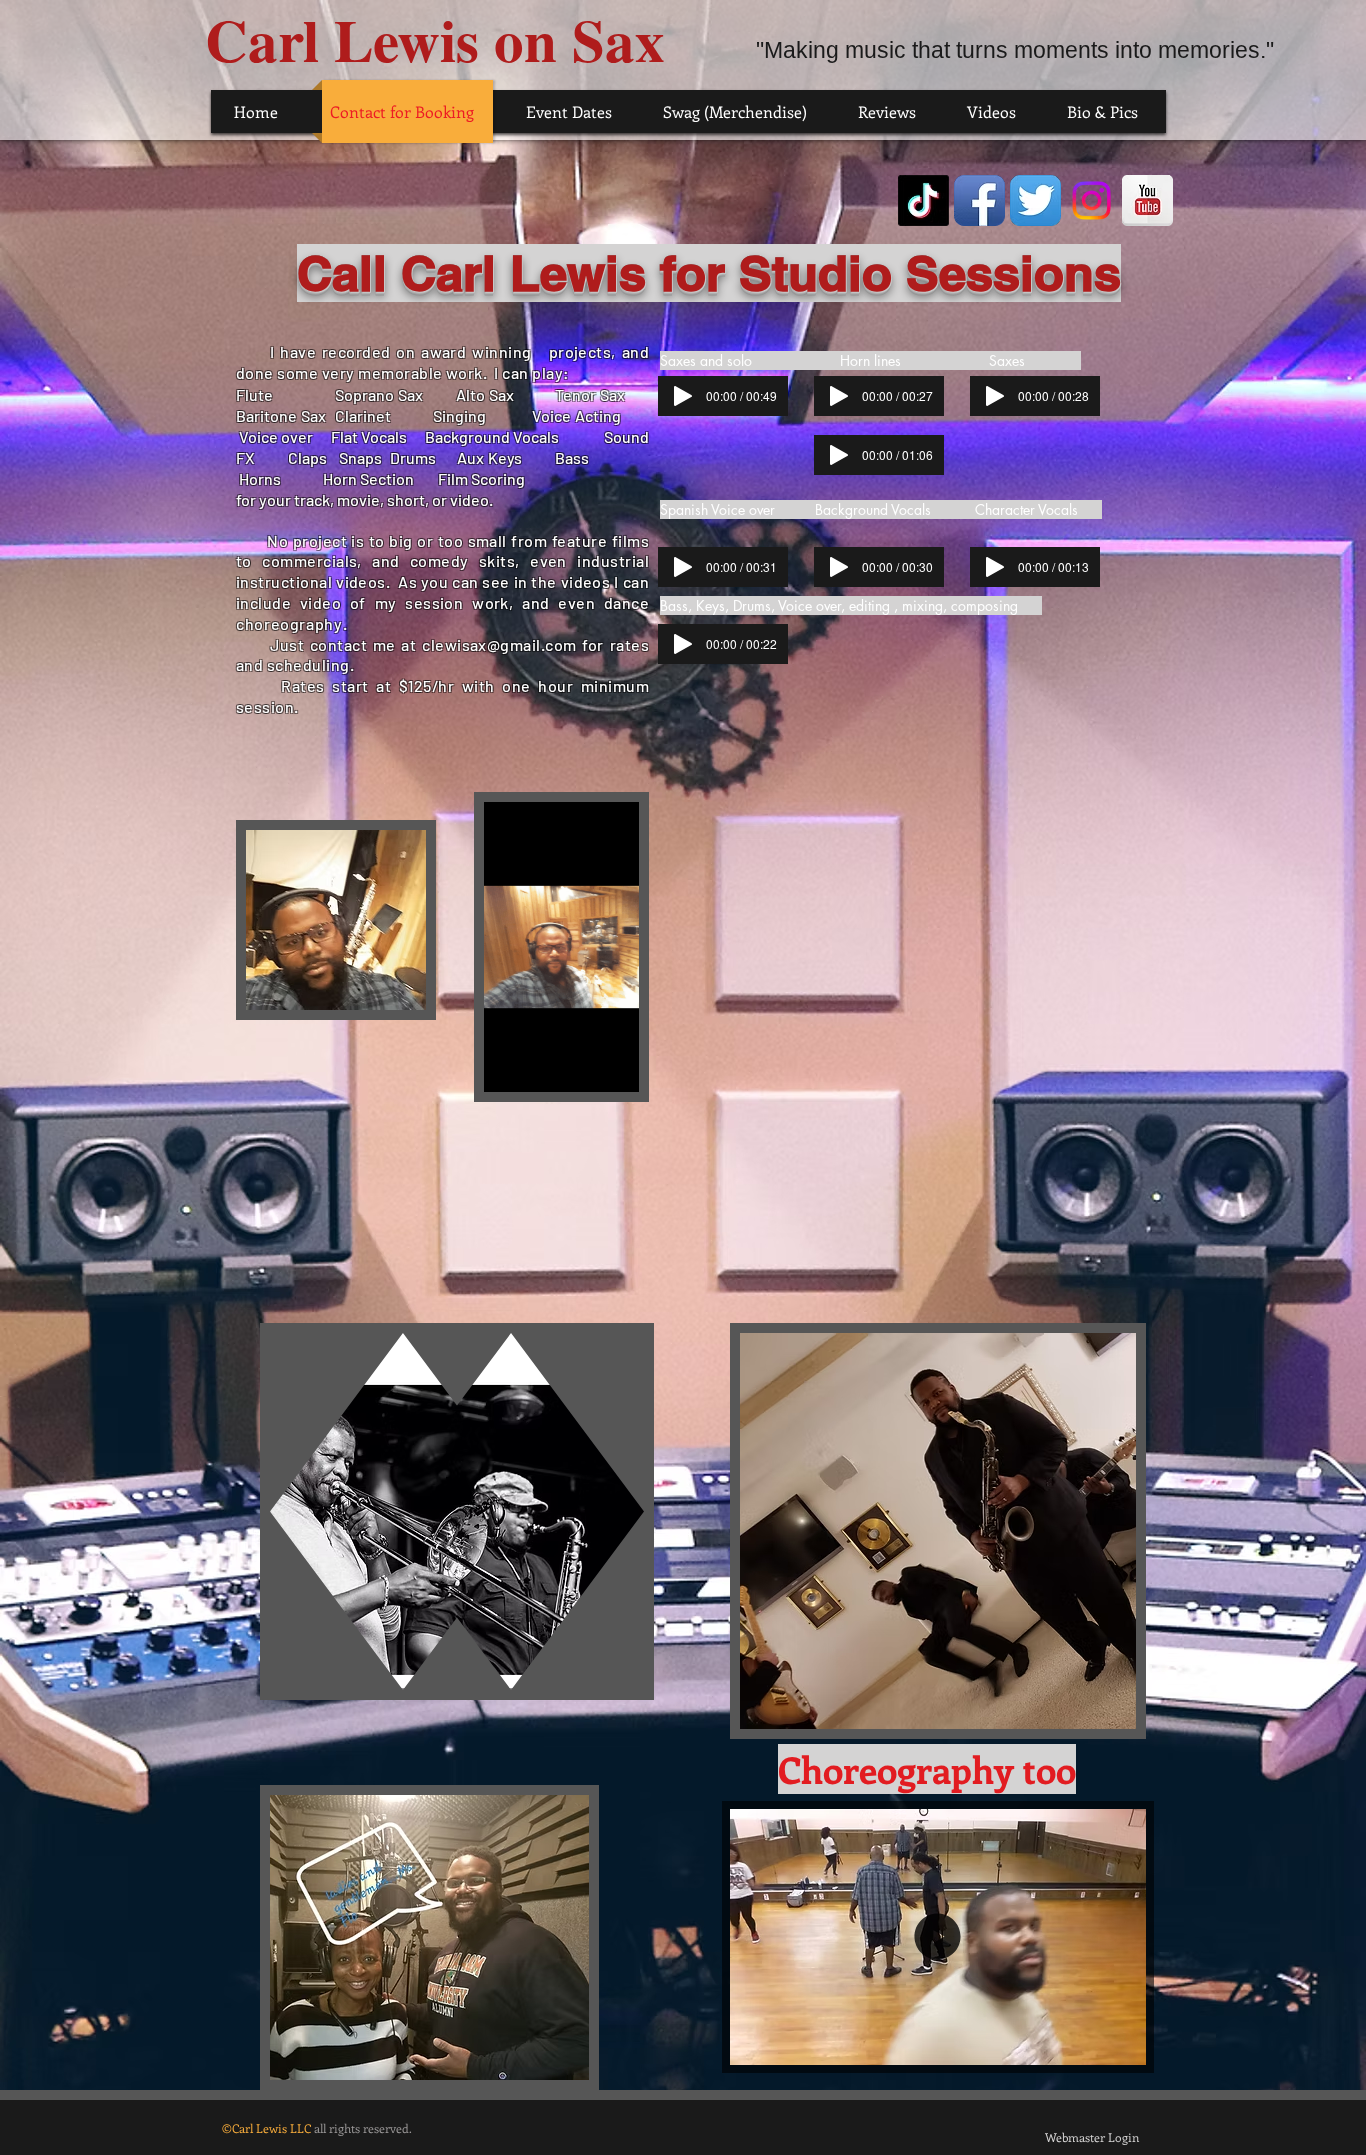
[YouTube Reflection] (1147, 200)
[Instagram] (1091, 200)
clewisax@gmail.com (499, 644)
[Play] (683, 396)
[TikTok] (923, 200)
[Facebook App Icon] (979, 200)
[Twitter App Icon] (1035, 200)
